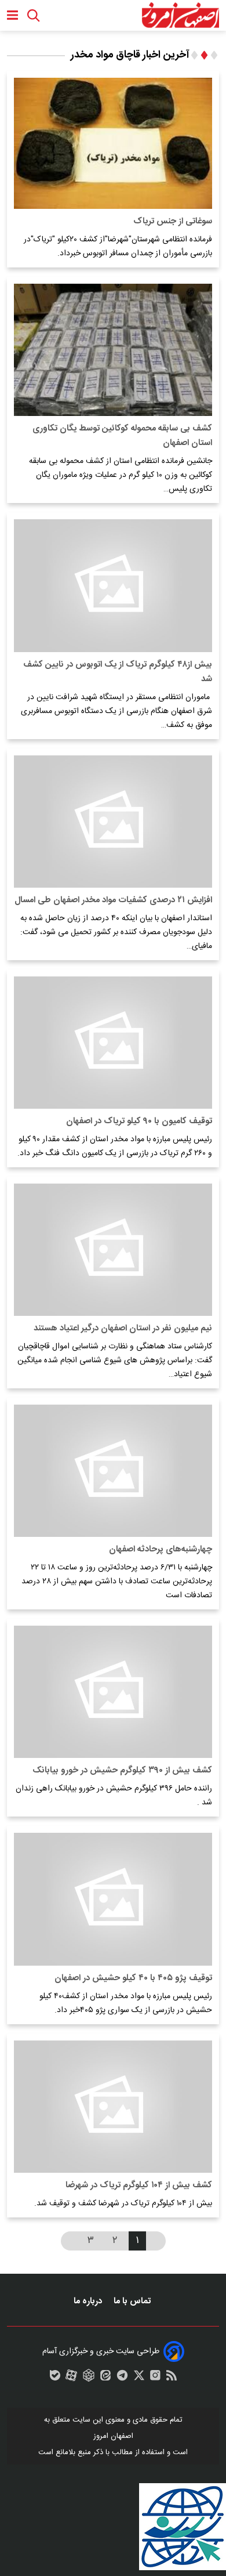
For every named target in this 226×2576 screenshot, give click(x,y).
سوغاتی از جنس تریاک (173, 221)
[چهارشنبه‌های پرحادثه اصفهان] (113, 1471)
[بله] (55, 2378)
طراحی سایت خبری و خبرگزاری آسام (101, 2351)
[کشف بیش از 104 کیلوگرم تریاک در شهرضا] (113, 2107)
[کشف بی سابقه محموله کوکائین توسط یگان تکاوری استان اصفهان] (113, 350)
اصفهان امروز (113, 2436)
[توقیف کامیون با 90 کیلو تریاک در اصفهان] (113, 1043)
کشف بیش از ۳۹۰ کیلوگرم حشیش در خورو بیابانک (122, 1770)
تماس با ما (133, 2301)
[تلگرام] (122, 2378)
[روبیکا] (89, 2378)
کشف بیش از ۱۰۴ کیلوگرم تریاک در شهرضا (139, 2185)
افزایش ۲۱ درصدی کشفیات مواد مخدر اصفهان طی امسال (113, 900)
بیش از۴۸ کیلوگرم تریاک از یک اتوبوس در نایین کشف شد (118, 672)
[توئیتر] (139, 2378)
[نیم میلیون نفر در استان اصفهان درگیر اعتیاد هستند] (113, 1250)
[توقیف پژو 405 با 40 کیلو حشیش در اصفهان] (113, 1899)
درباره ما (89, 2301)
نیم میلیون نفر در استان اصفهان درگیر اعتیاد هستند (123, 1328)
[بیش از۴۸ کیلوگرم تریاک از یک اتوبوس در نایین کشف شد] (113, 585)
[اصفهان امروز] (180, 15)
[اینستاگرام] (155, 2378)
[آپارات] (71, 2378)
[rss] (172, 2378)
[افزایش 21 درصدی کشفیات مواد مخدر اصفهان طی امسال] (113, 822)
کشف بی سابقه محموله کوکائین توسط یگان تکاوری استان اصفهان (122, 436)
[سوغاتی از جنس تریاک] (113, 143)
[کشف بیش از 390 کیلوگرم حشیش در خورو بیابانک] (113, 1692)
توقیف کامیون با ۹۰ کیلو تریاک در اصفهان (139, 1121)
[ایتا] (105, 2378)
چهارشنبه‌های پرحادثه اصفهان (161, 1549)
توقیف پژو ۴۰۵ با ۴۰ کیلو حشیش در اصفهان (133, 1978)
